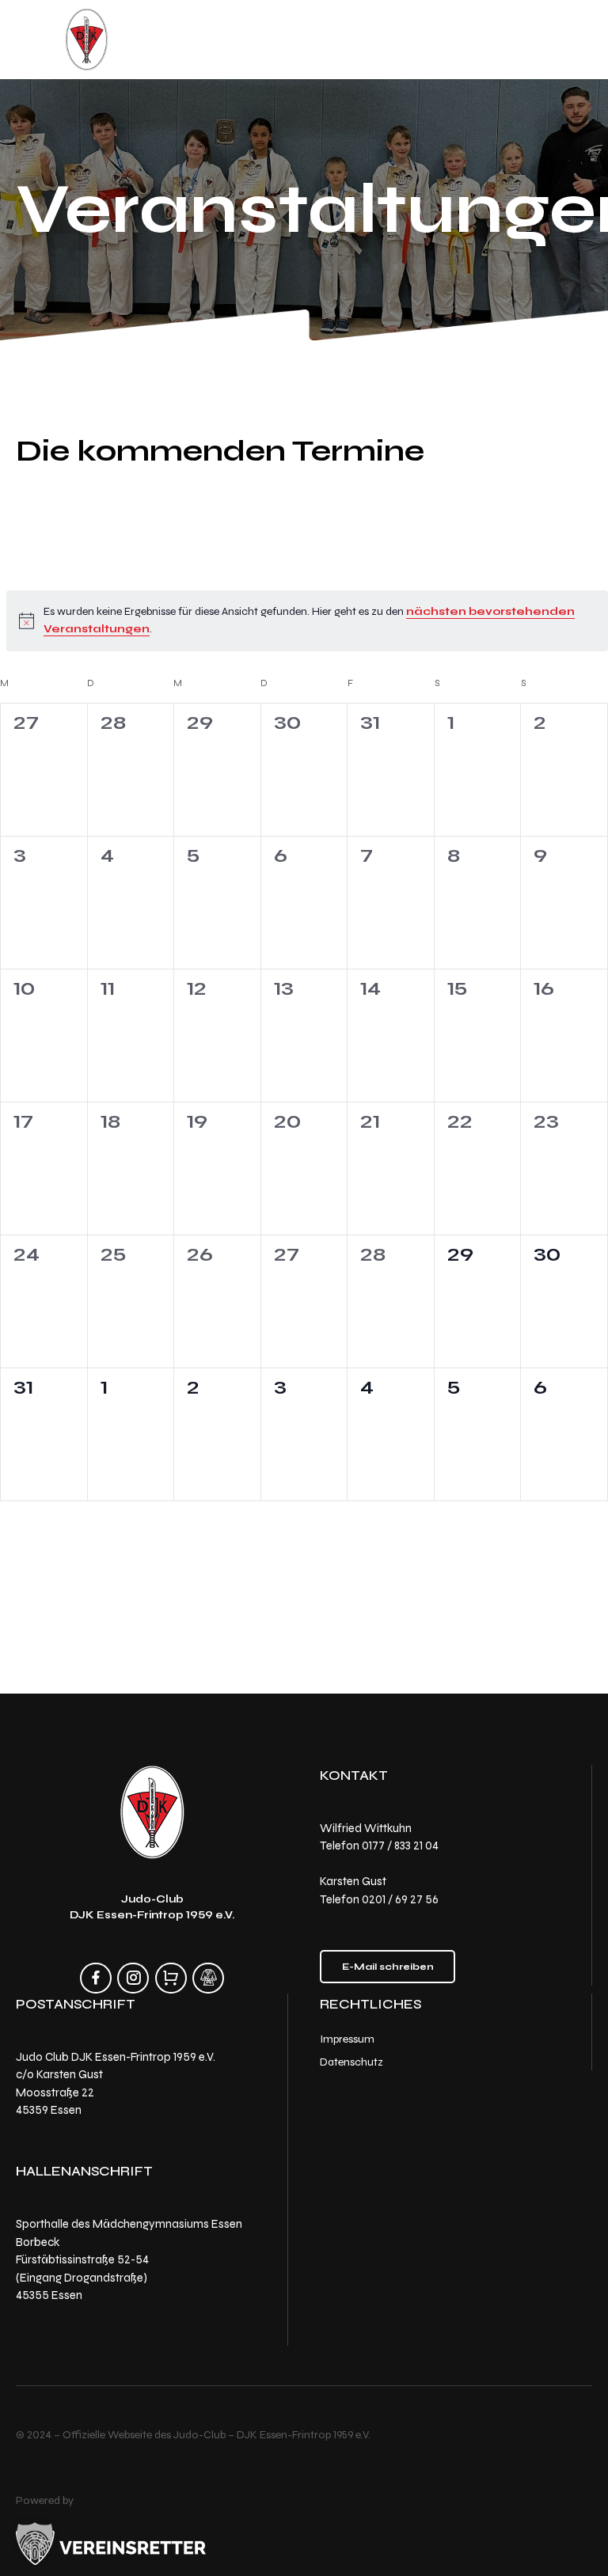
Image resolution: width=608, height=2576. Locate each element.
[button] (35, 2541)
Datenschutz (351, 2061)
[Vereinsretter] (111, 2544)
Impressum (347, 2039)
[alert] (307, 621)
